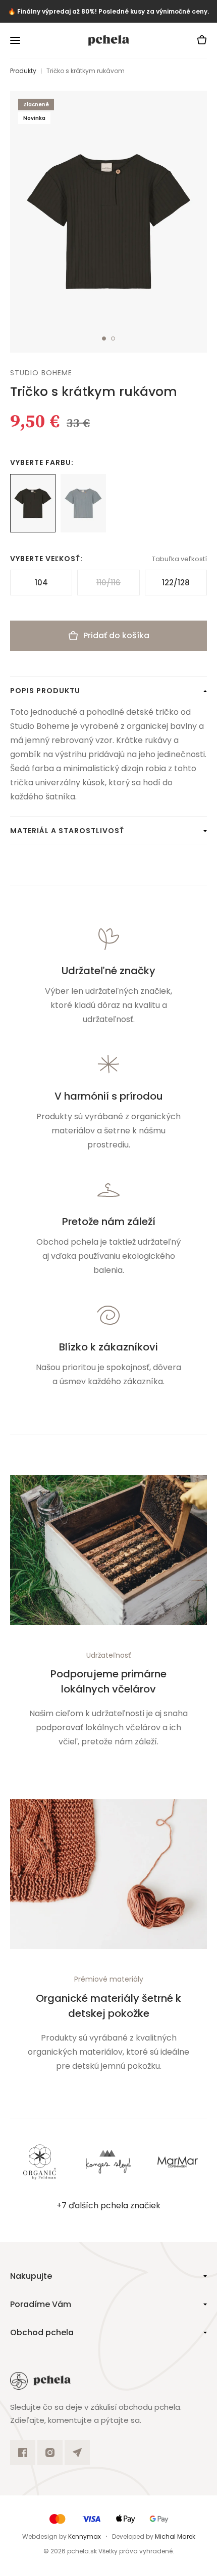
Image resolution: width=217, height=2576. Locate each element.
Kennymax (85, 2536)
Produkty (23, 71)
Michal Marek (175, 2536)
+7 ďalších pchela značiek (108, 2206)
